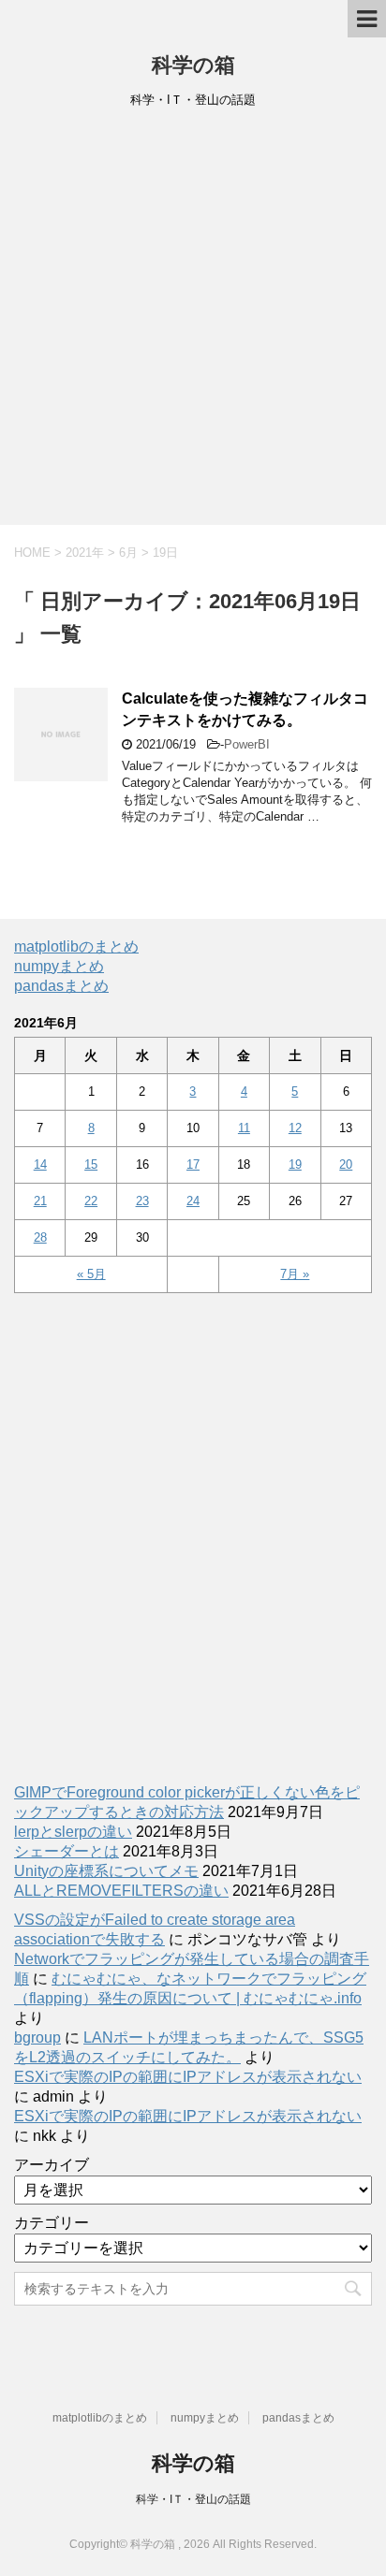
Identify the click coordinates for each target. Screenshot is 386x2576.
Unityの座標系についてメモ (106, 1871)
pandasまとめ (61, 986)
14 (40, 1164)
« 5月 (91, 1274)
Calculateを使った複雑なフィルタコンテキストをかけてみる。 (245, 709)
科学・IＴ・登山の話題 (193, 2499)
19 (295, 1164)
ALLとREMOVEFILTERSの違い (121, 1891)
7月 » (295, 1274)
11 (244, 1128)
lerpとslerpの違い (73, 1832)
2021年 (85, 553)
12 (295, 1128)
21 (40, 1201)
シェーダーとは (67, 1851)
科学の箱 (193, 65)
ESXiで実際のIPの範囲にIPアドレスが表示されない (188, 2077)
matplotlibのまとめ (76, 946)
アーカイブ (52, 2165)
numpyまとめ (59, 966)
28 (40, 1237)
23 (142, 1201)
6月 (128, 553)
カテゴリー (52, 2223)
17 (193, 1164)
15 (91, 1164)
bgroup (37, 2038)
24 (193, 1201)
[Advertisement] (193, 323)
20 (346, 1164)
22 (91, 1201)
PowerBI (247, 744)
